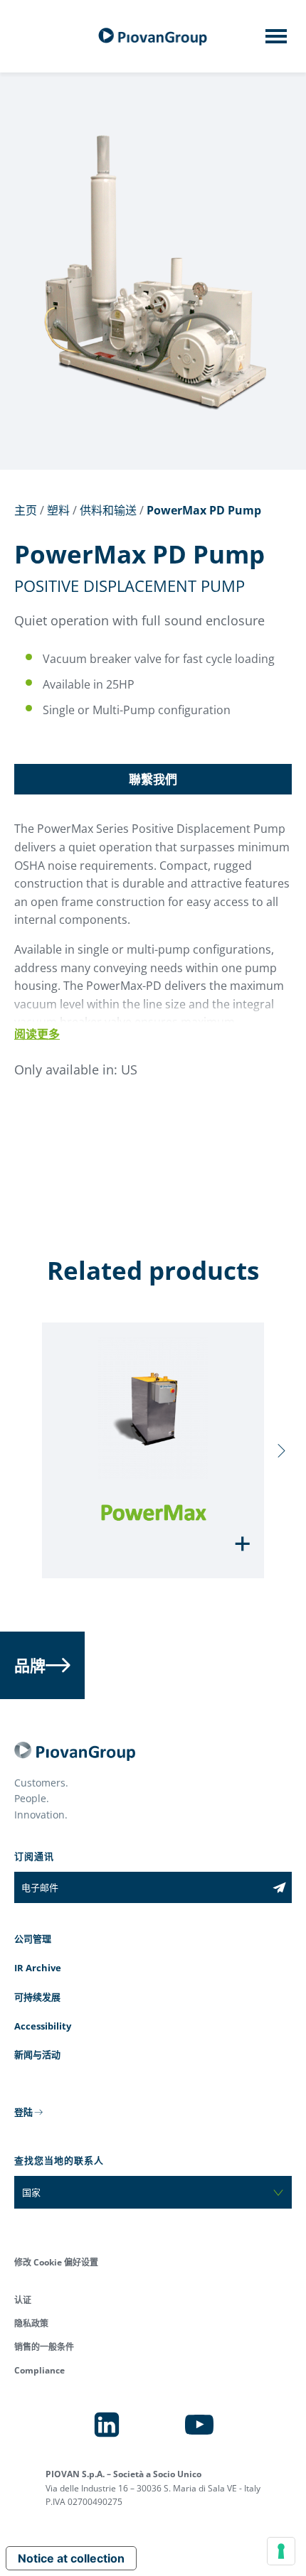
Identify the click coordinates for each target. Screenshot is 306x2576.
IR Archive (38, 1968)
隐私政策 (31, 2323)
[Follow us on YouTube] (199, 2425)
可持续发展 (37, 1997)
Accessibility (43, 2026)
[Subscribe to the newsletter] (279, 1887)
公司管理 (33, 1939)
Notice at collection (71, 2558)
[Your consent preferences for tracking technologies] (281, 2551)
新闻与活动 (37, 2054)
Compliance (39, 2370)
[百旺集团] (153, 37)
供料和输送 (108, 510)
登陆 (23, 2112)
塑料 (58, 510)
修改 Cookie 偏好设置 (56, 2262)
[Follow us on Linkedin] (107, 2425)
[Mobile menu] (276, 41)
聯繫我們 (153, 779)
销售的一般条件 (44, 2347)
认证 (23, 2300)
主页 (26, 510)
